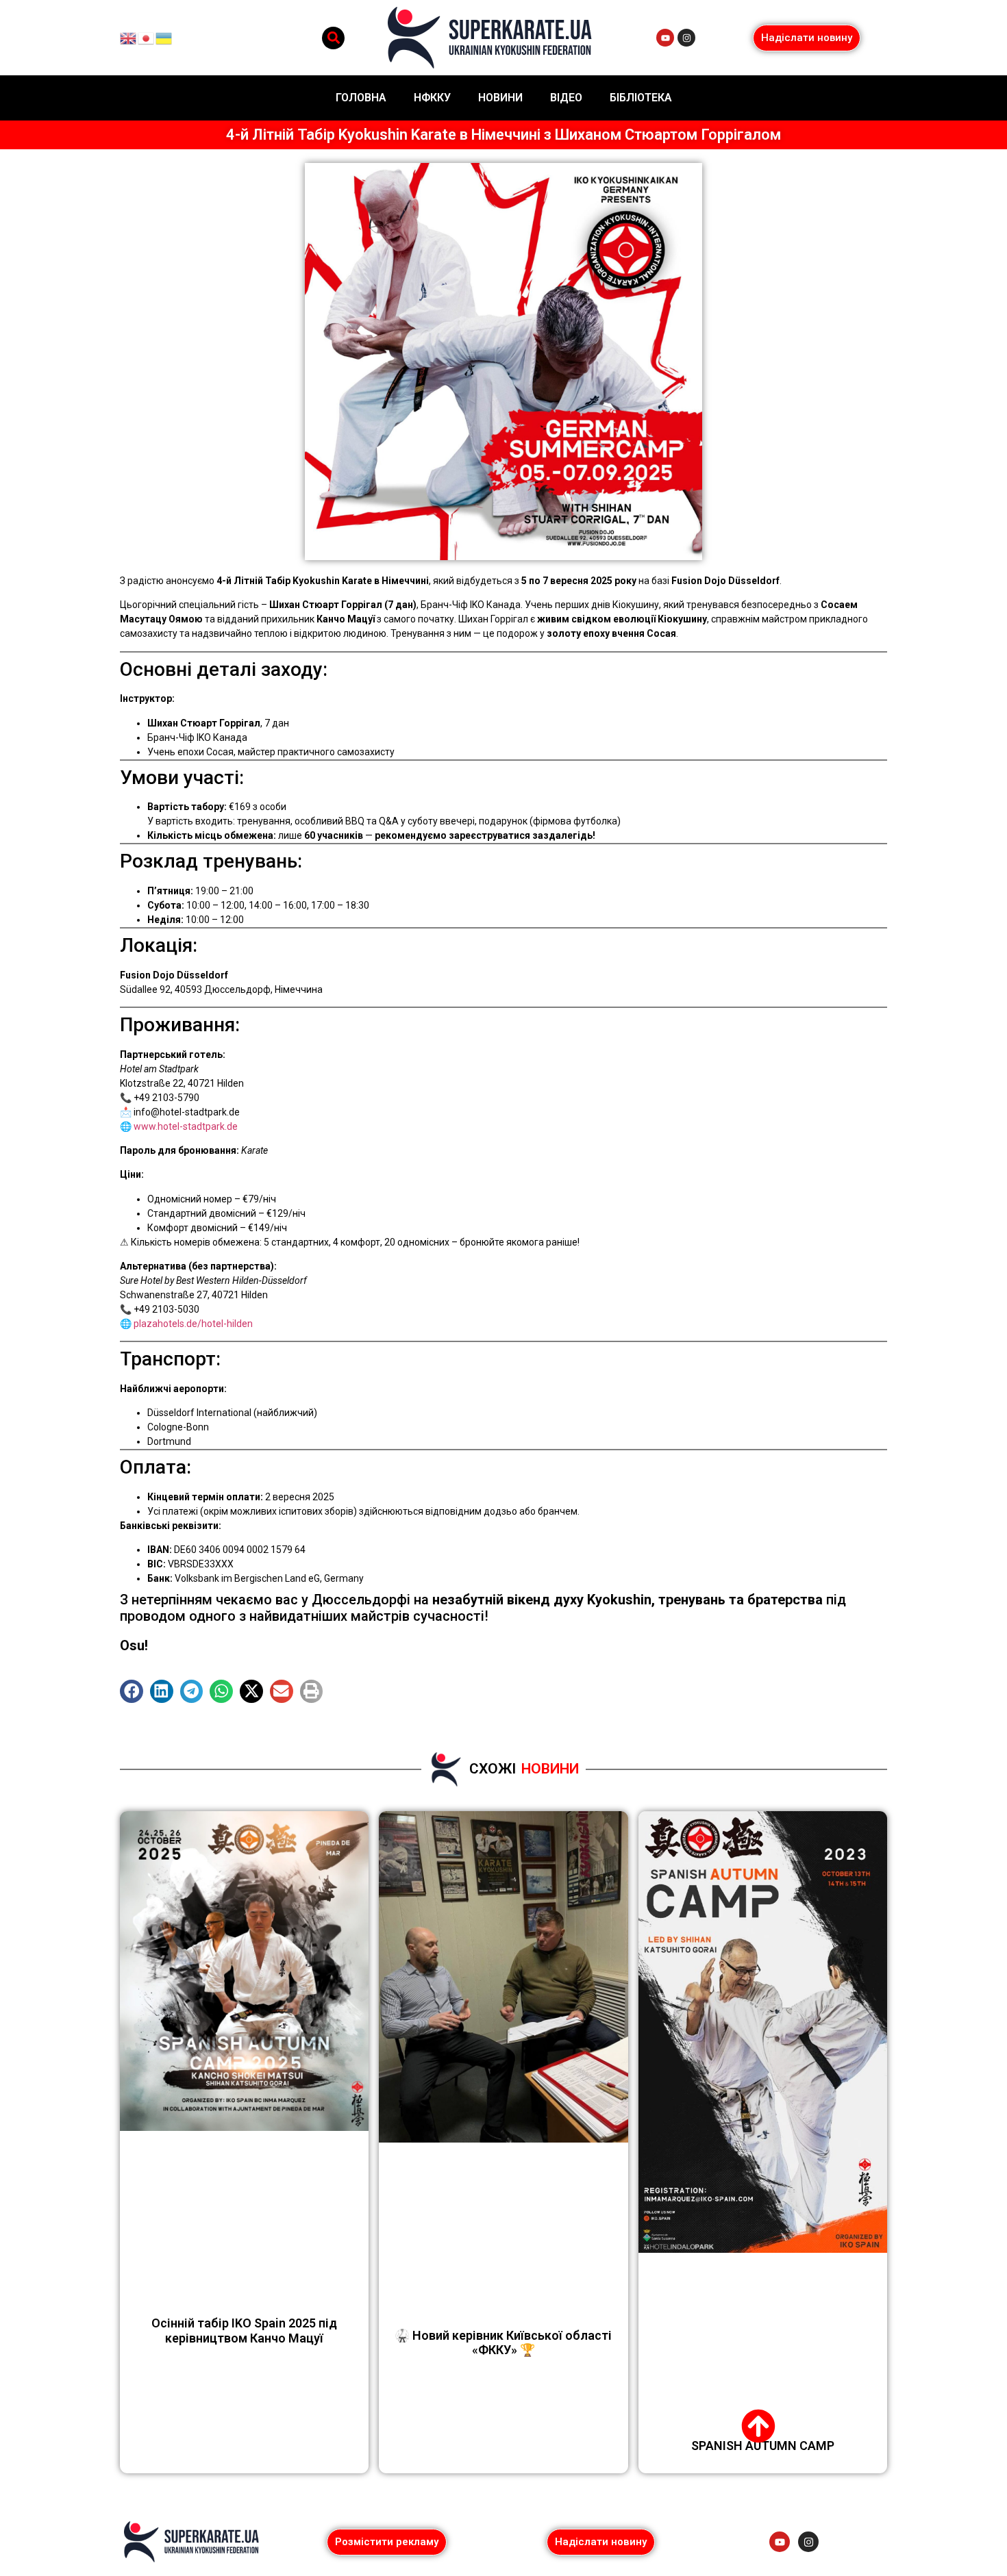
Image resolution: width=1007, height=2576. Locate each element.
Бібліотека (641, 98)
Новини (500, 98)
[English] (129, 37)
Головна (361, 98)
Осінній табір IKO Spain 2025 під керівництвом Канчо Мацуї (244, 2331)
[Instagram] (686, 38)
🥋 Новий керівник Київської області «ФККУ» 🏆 (503, 2343)
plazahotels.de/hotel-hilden (193, 1324)
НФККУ (432, 98)
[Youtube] (665, 38)
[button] (333, 38)
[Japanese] (147, 37)
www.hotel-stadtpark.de (186, 1126)
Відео (566, 98)
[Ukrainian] (164, 37)
